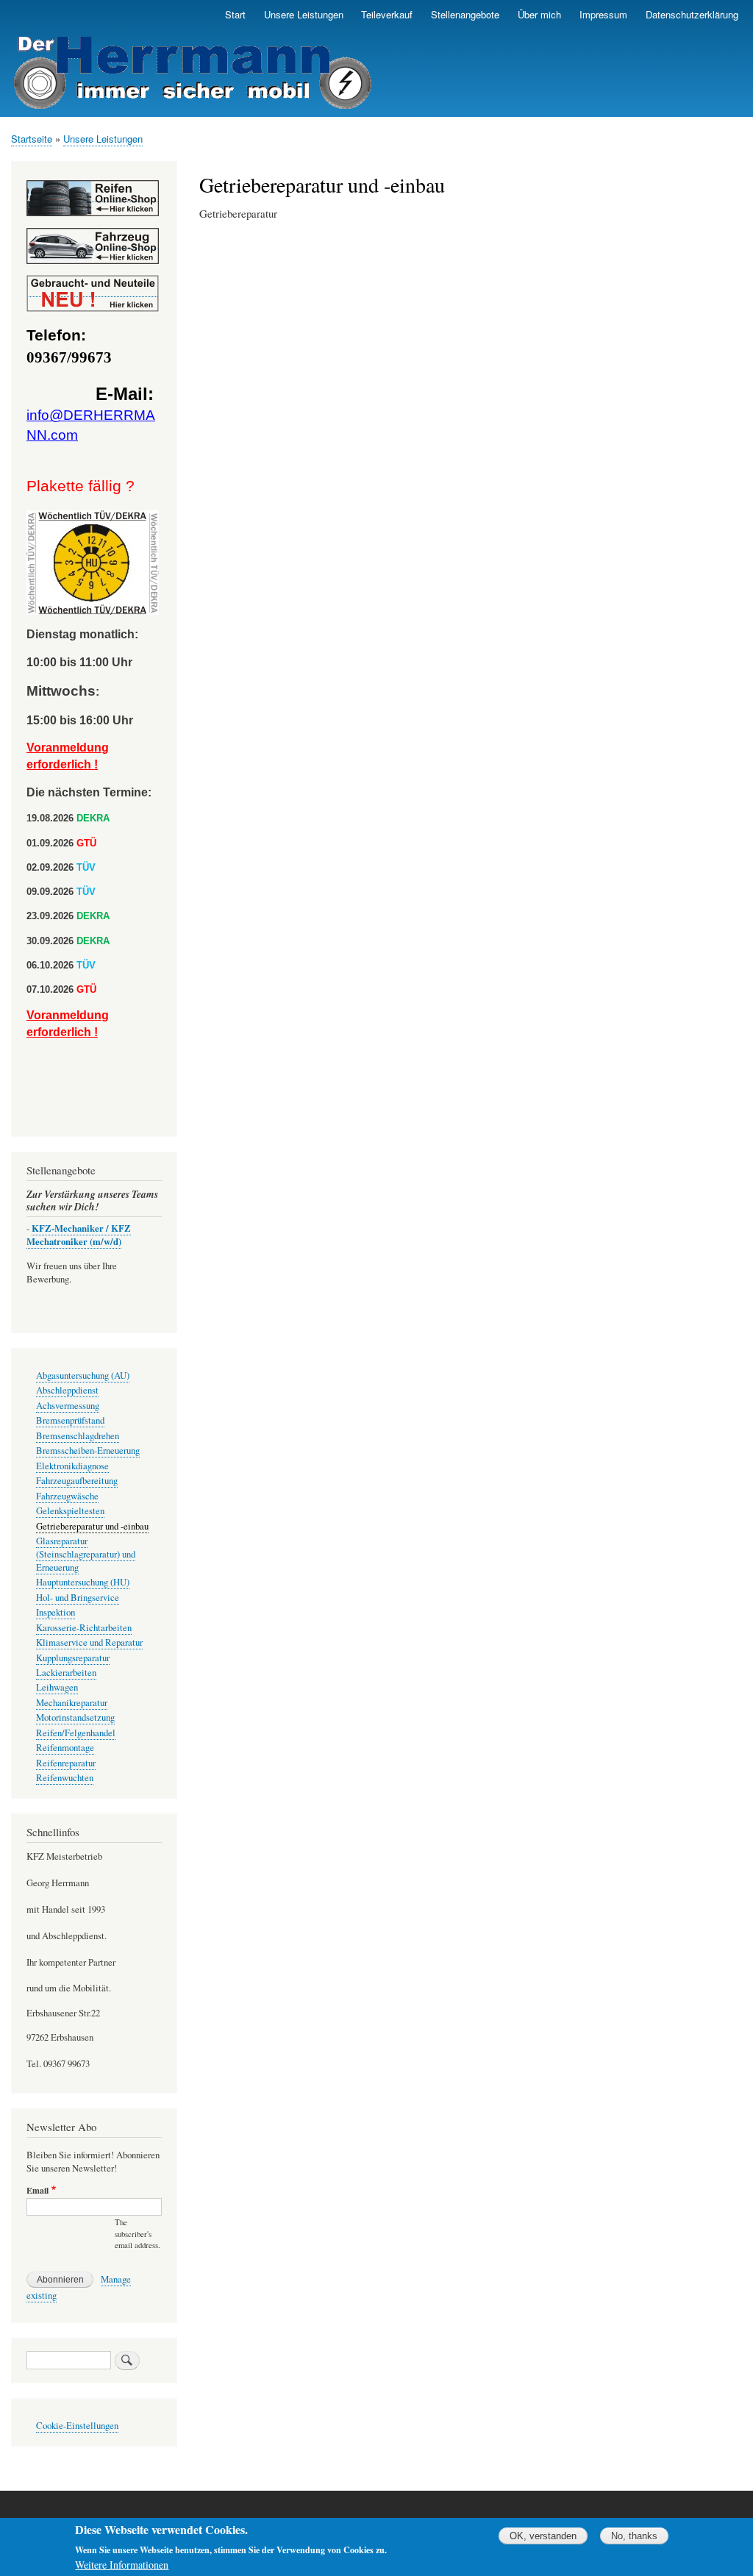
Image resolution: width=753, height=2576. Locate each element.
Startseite (32, 139)
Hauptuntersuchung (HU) (83, 1582)
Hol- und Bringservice (78, 1598)
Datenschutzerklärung (692, 14)
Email (38, 2191)
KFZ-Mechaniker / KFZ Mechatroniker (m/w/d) (79, 1235)
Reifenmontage (65, 1748)
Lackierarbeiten (66, 1673)
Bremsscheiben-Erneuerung (88, 1451)
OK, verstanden (543, 2536)
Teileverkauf (387, 14)
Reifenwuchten (65, 1778)
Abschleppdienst (67, 1390)
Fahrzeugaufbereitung (77, 1481)
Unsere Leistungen (304, 14)
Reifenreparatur (66, 1763)
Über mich (539, 14)
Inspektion (56, 1612)
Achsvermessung (68, 1406)
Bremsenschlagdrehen (78, 1436)
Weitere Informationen (122, 2565)
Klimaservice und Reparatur (89, 1642)
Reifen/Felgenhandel (76, 1733)
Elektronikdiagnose (72, 1466)
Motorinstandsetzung (75, 1717)
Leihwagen (57, 1687)
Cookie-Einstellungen (77, 2426)
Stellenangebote (465, 14)
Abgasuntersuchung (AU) (83, 1376)
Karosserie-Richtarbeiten (84, 1628)
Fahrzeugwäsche (67, 1496)
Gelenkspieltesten (70, 1511)
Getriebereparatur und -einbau (92, 1526)
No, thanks (634, 2536)
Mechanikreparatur (72, 1703)
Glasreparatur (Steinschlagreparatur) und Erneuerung (86, 1554)
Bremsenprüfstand (70, 1420)
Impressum (603, 14)
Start (235, 14)
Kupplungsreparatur (73, 1658)
